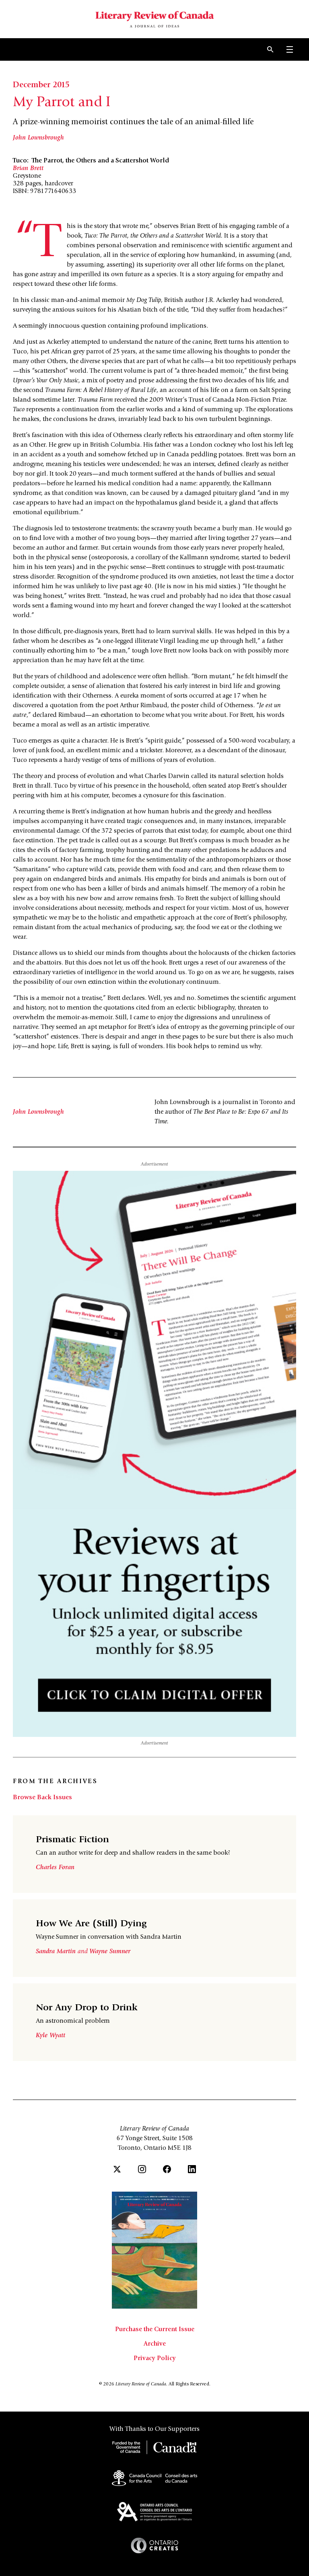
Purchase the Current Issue (155, 2330)
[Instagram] (142, 2169)
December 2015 (41, 86)
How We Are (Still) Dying (91, 1924)
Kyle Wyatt (50, 2036)
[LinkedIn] (192, 2169)
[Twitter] (117, 2169)
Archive (155, 2344)
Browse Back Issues (42, 1798)
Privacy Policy (155, 2358)
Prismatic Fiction (72, 1840)
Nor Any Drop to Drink (87, 2008)
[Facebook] (167, 2169)
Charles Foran (55, 1868)
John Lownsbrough (38, 138)
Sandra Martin (57, 1952)
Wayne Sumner (110, 1952)
